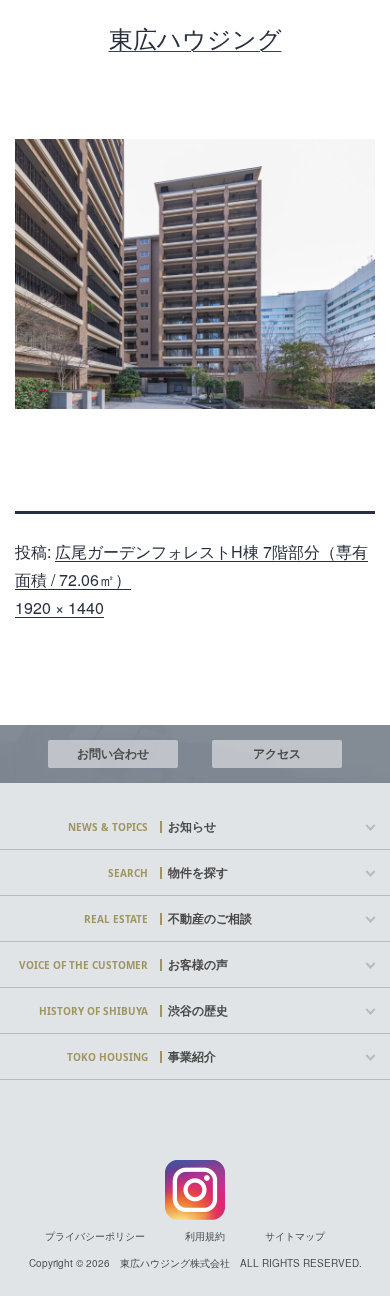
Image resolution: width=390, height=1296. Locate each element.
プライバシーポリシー (95, 1236)
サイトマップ (295, 1236)
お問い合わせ (113, 753)
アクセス (277, 753)
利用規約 (205, 1236)
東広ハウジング (195, 38)
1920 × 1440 (59, 607)
